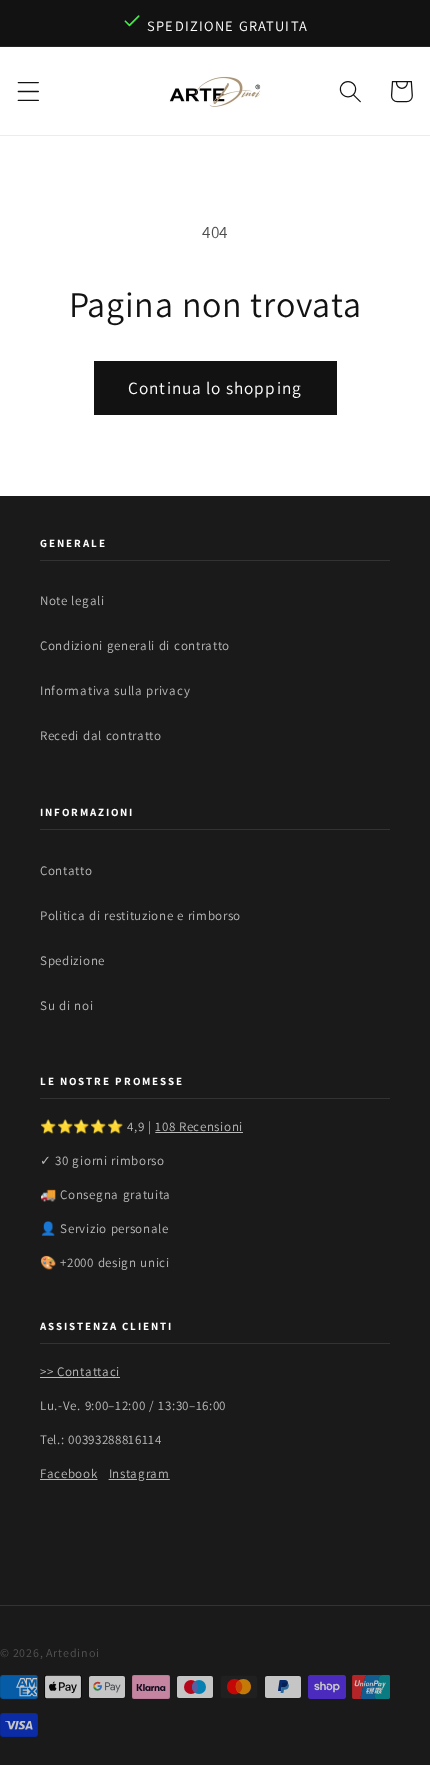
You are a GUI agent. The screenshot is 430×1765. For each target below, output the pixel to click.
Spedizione (72, 960)
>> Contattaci (80, 1371)
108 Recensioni (199, 1126)
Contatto (66, 870)
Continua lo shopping (215, 387)
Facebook (69, 1473)
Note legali (72, 600)
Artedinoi (72, 1652)
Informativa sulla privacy (115, 690)
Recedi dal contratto (101, 735)
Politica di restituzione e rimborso (140, 915)
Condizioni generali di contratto (135, 645)
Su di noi (66, 1005)
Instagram (139, 1473)
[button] (28, 91)
